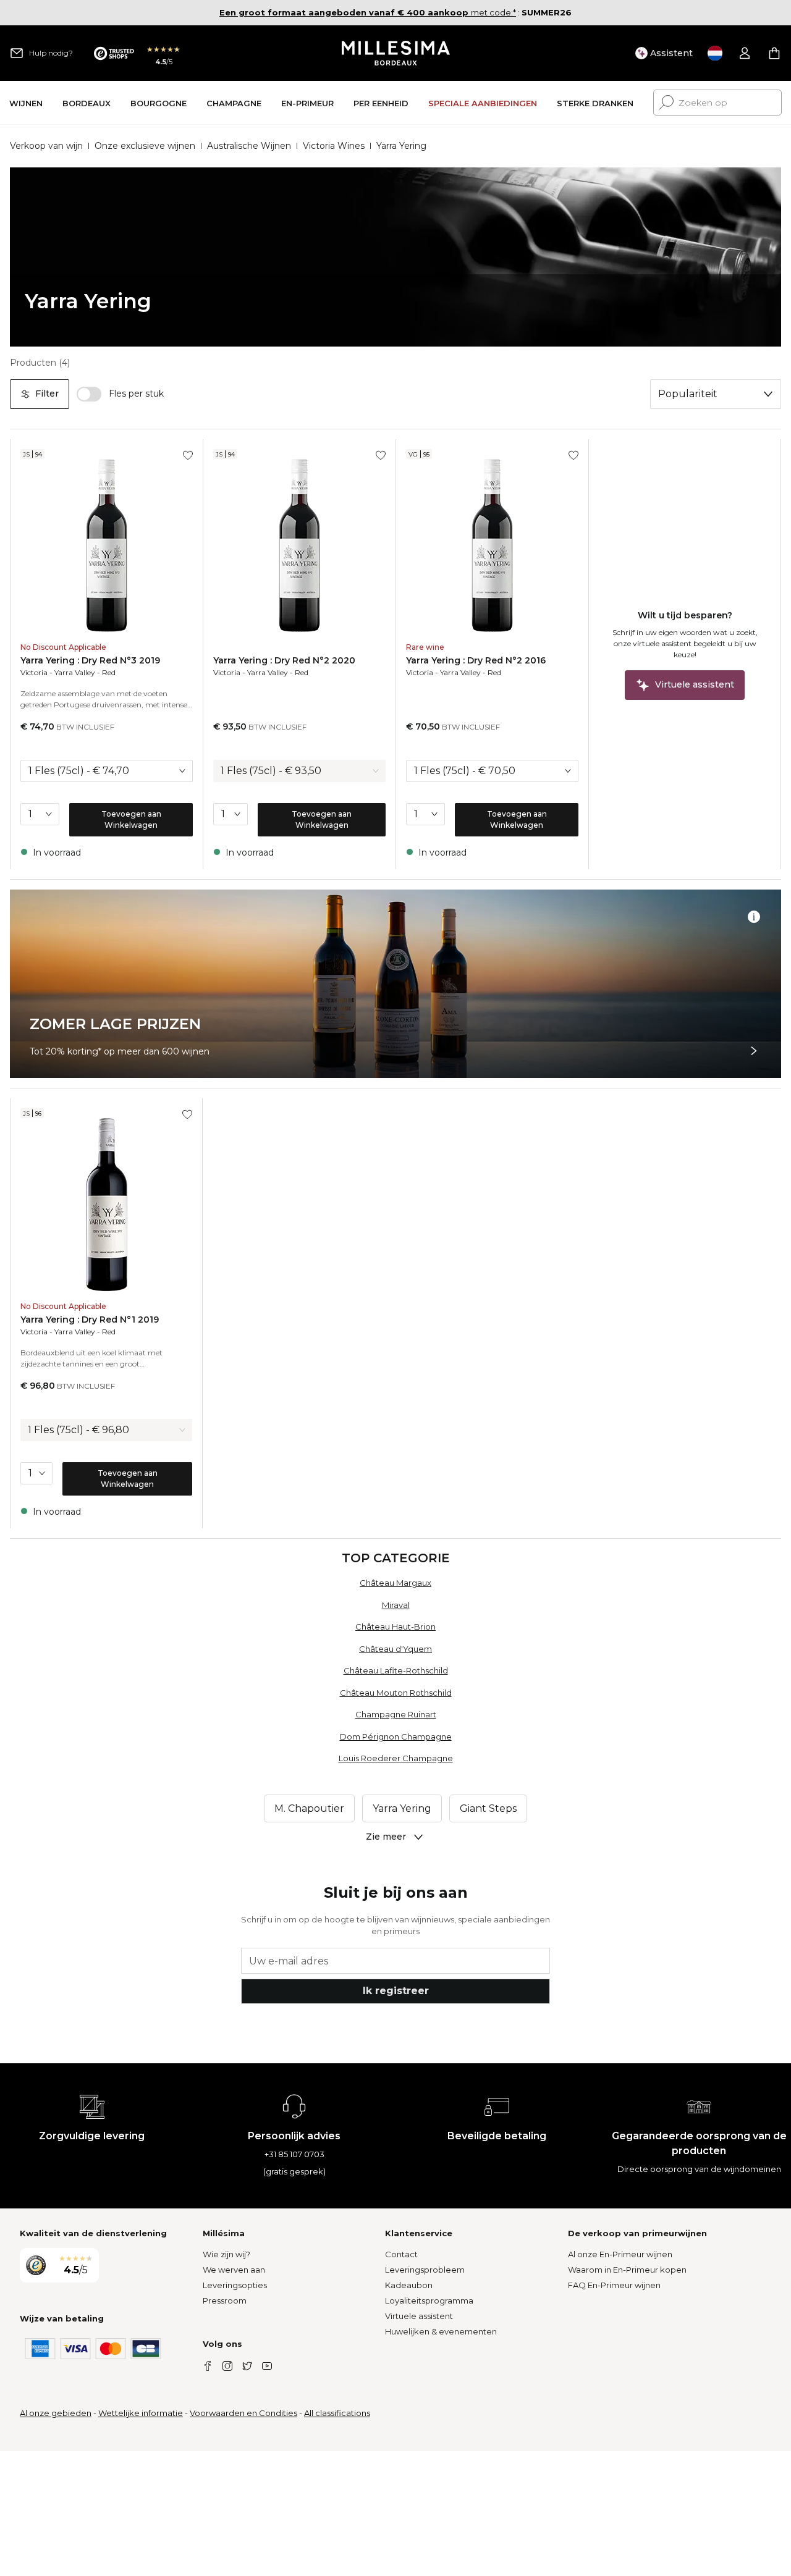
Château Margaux (395, 1583)
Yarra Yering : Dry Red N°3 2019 (90, 660)
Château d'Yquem (395, 1649)
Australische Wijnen (249, 146)
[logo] (396, 53)
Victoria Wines (334, 146)
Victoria (34, 672)
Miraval (396, 1605)
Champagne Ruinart (396, 1714)
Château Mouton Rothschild (396, 1693)
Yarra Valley (75, 672)
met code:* (368, 12)
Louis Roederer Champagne (396, 1758)
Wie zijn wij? (226, 2254)
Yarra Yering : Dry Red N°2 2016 (476, 660)
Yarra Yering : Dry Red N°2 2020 (284, 660)
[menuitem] (26, 103)
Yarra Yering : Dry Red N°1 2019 (90, 1320)
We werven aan (234, 2270)
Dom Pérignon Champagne (396, 1736)
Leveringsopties (235, 2285)
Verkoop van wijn (46, 146)
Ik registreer (396, 1991)
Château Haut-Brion (395, 1627)
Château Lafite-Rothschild (396, 1670)
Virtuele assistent (419, 2316)
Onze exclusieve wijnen (145, 146)
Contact (401, 2254)
